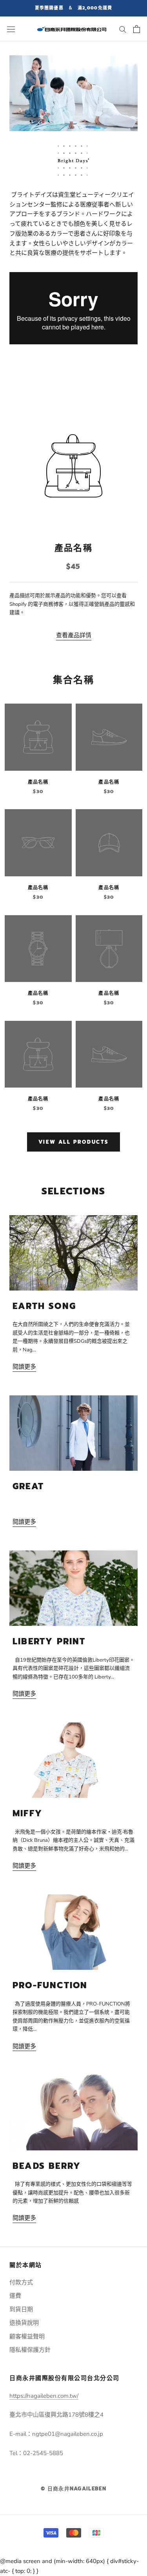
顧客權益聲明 (27, 2336)
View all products (73, 1142)
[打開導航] (11, 29)
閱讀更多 (24, 1367)
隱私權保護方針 (30, 2350)
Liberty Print (49, 1641)
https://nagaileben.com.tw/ (44, 2396)
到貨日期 (21, 2309)
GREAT (28, 1486)
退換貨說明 (24, 2323)
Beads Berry (47, 2166)
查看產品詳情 (74, 635)
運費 (15, 2296)
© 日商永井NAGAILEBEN (73, 2489)
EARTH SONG (44, 1306)
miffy (27, 1813)
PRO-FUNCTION (50, 1985)
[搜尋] (123, 29)
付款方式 (21, 2282)
